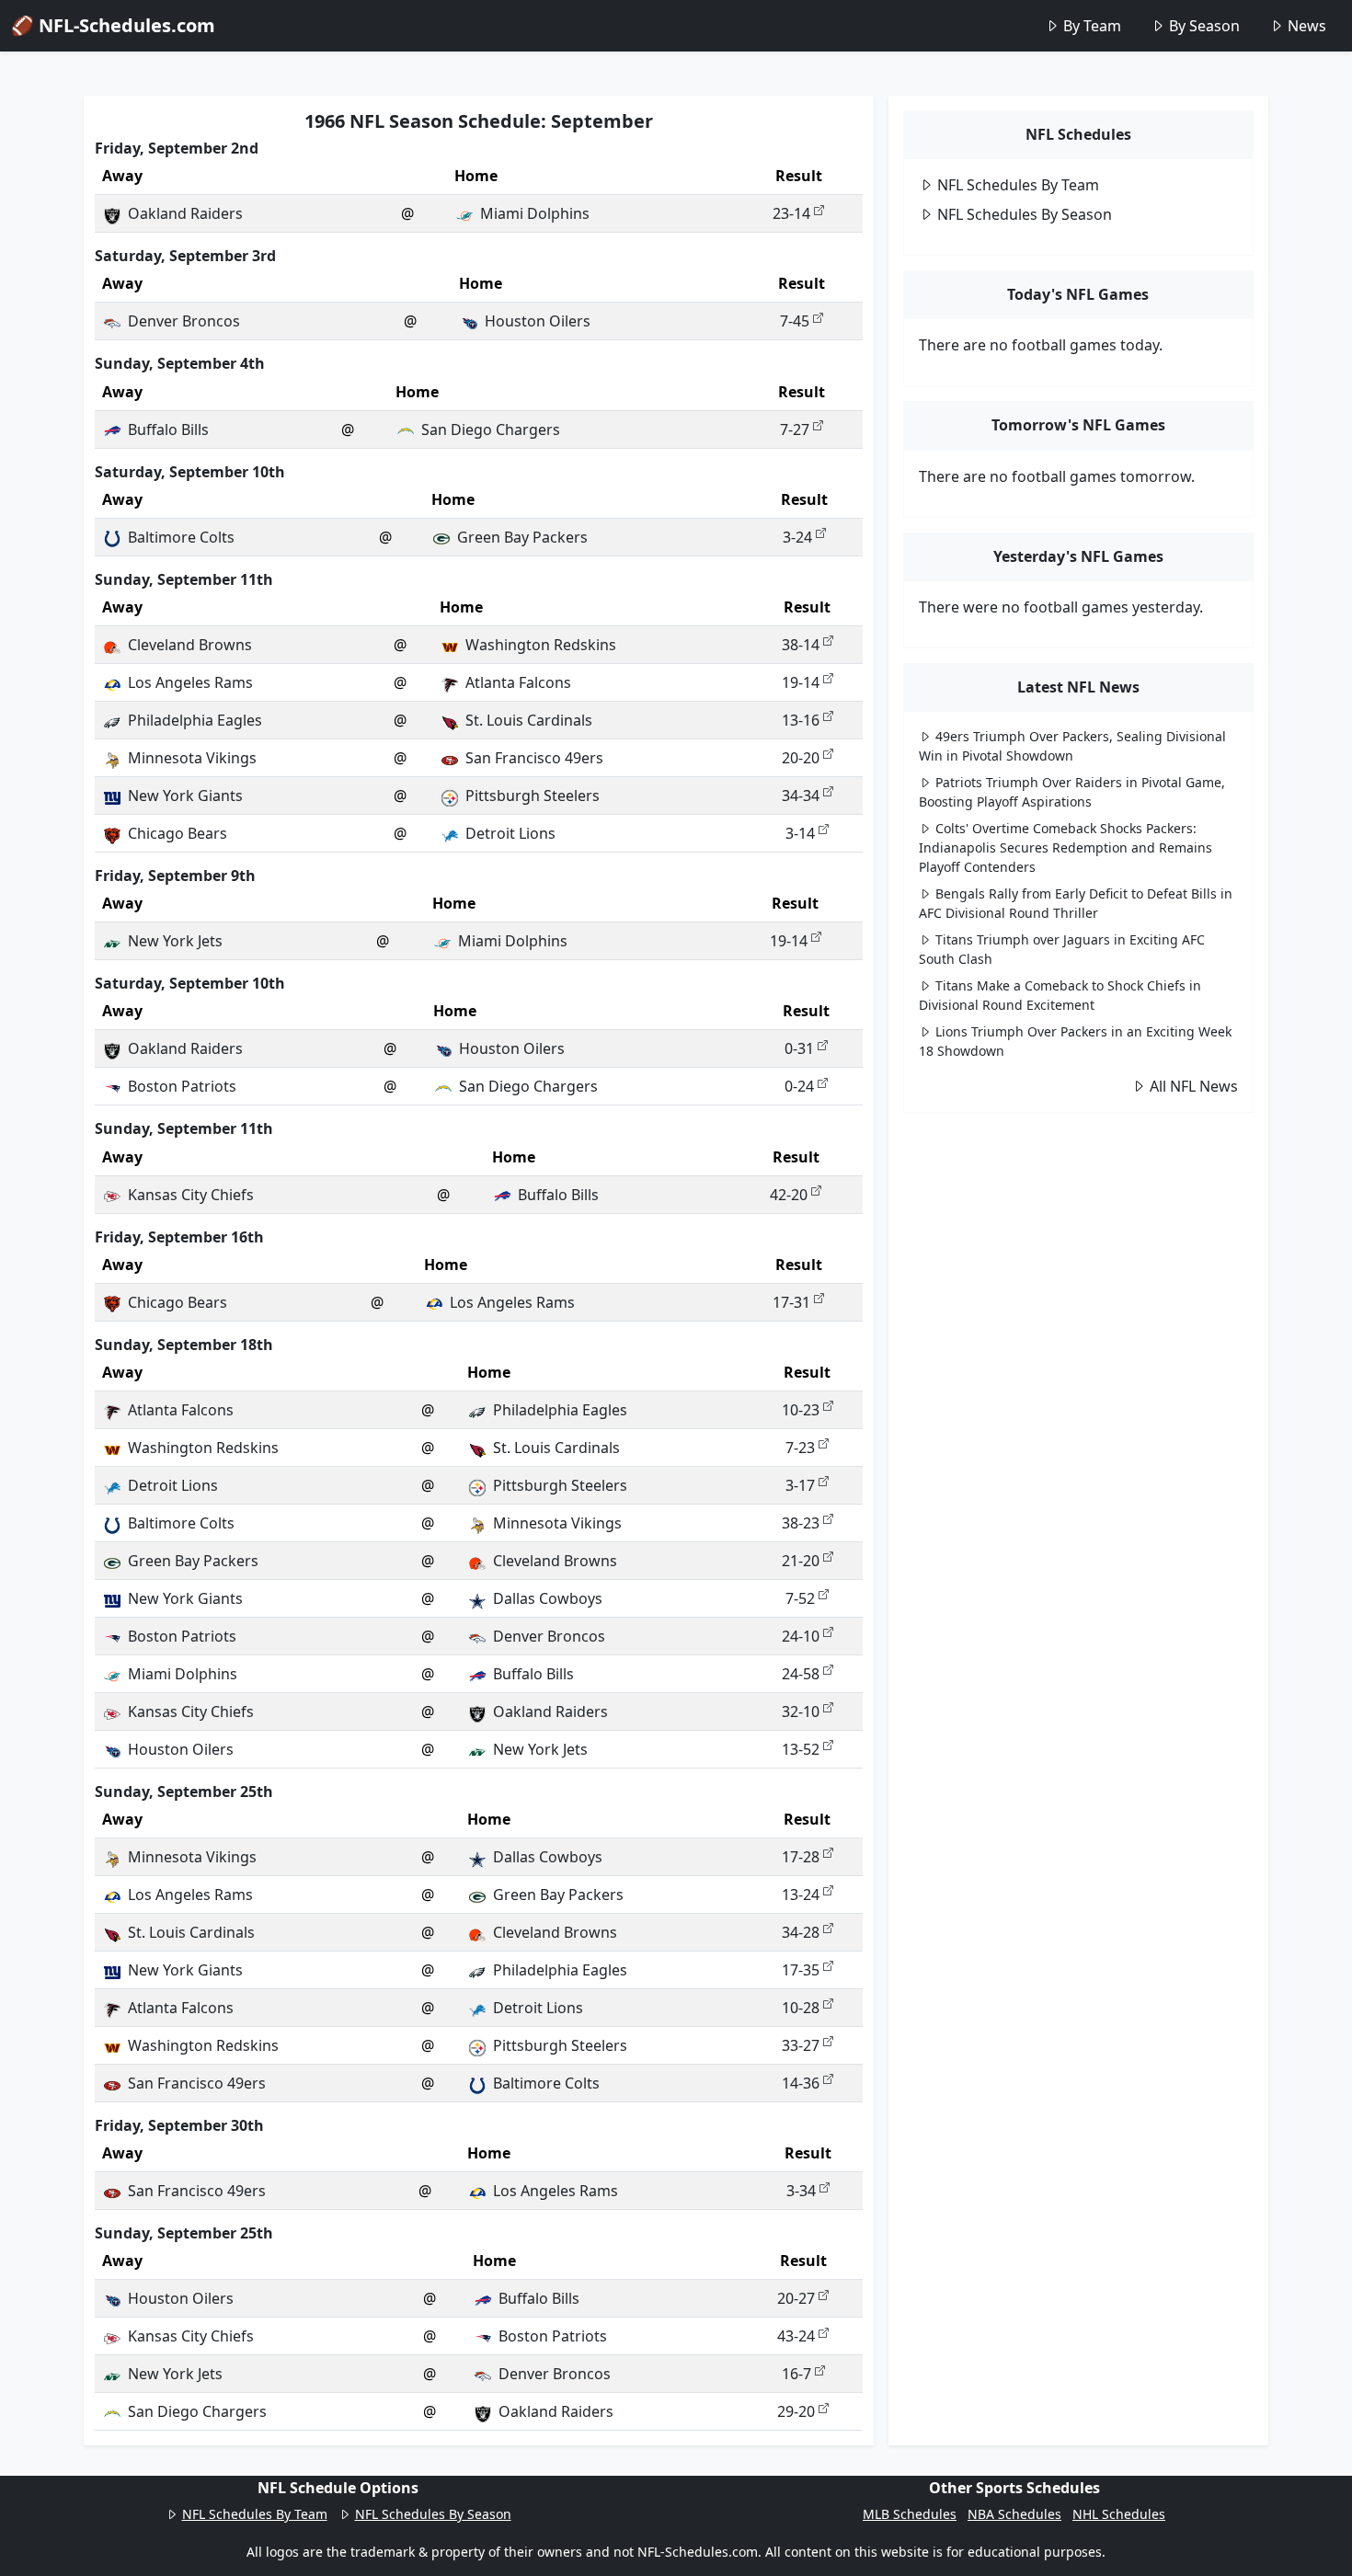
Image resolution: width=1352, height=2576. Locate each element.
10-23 (801, 1410)
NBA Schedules (1014, 2514)
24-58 (801, 1674)
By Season (1204, 26)
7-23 (800, 1448)
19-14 (801, 682)
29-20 (796, 2411)
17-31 (791, 1302)
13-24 (801, 1895)
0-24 (799, 1086)
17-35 (801, 1970)
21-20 (801, 1561)
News (1307, 26)
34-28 (801, 1932)
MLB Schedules (910, 2514)
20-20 (801, 758)
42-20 (789, 1195)
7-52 (800, 1598)
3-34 (801, 2191)
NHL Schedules (1119, 2514)
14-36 (801, 2083)
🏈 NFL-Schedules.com (113, 25)
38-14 (801, 645)
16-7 (796, 2374)
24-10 (801, 1636)
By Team (1092, 26)
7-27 (795, 429)
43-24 (796, 2336)
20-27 (796, 2298)
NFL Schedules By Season (1025, 214)
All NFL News (1194, 1086)
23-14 (791, 213)
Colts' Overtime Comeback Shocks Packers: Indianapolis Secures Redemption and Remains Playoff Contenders (1066, 847)
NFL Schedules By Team (1018, 185)
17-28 (801, 1857)
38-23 (801, 1523)
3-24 (797, 537)
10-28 (801, 2008)
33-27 (801, 2045)
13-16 (801, 720)
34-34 (801, 796)
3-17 (800, 1485)
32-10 (801, 1712)
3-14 (800, 833)
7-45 (795, 321)
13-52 (801, 1749)
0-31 (799, 1048)
